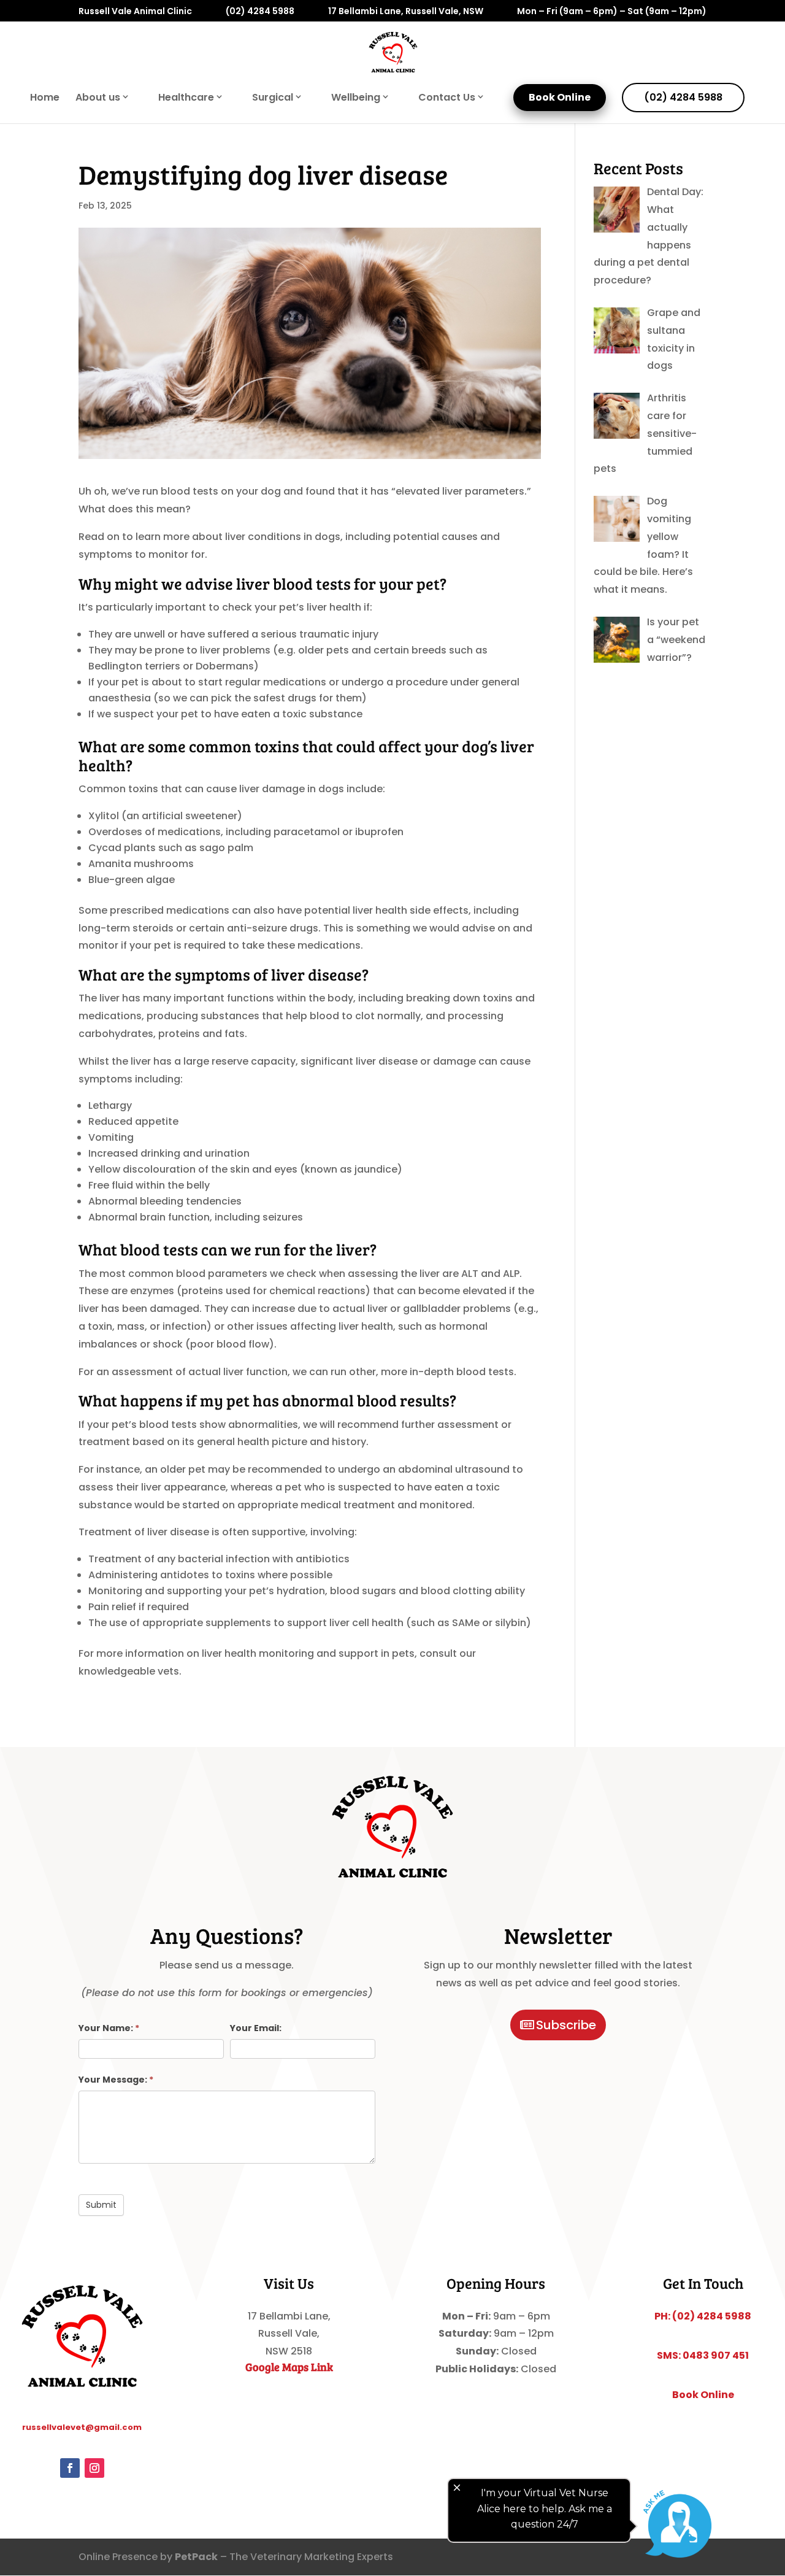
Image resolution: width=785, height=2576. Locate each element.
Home (45, 99)
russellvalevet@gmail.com (82, 2427)
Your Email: (256, 2028)
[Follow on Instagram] (94, 2468)
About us (98, 98)
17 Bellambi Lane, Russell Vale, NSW (406, 12)
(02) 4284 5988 (260, 12)
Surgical (273, 98)
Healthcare (186, 98)
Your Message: (116, 2080)
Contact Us (447, 98)
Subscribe (566, 2025)
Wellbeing (356, 98)
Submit (101, 2205)
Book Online (560, 97)
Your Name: (109, 2028)
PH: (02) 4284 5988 (703, 2316)
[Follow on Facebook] (70, 2468)
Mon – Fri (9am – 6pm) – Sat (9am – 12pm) (612, 12)
